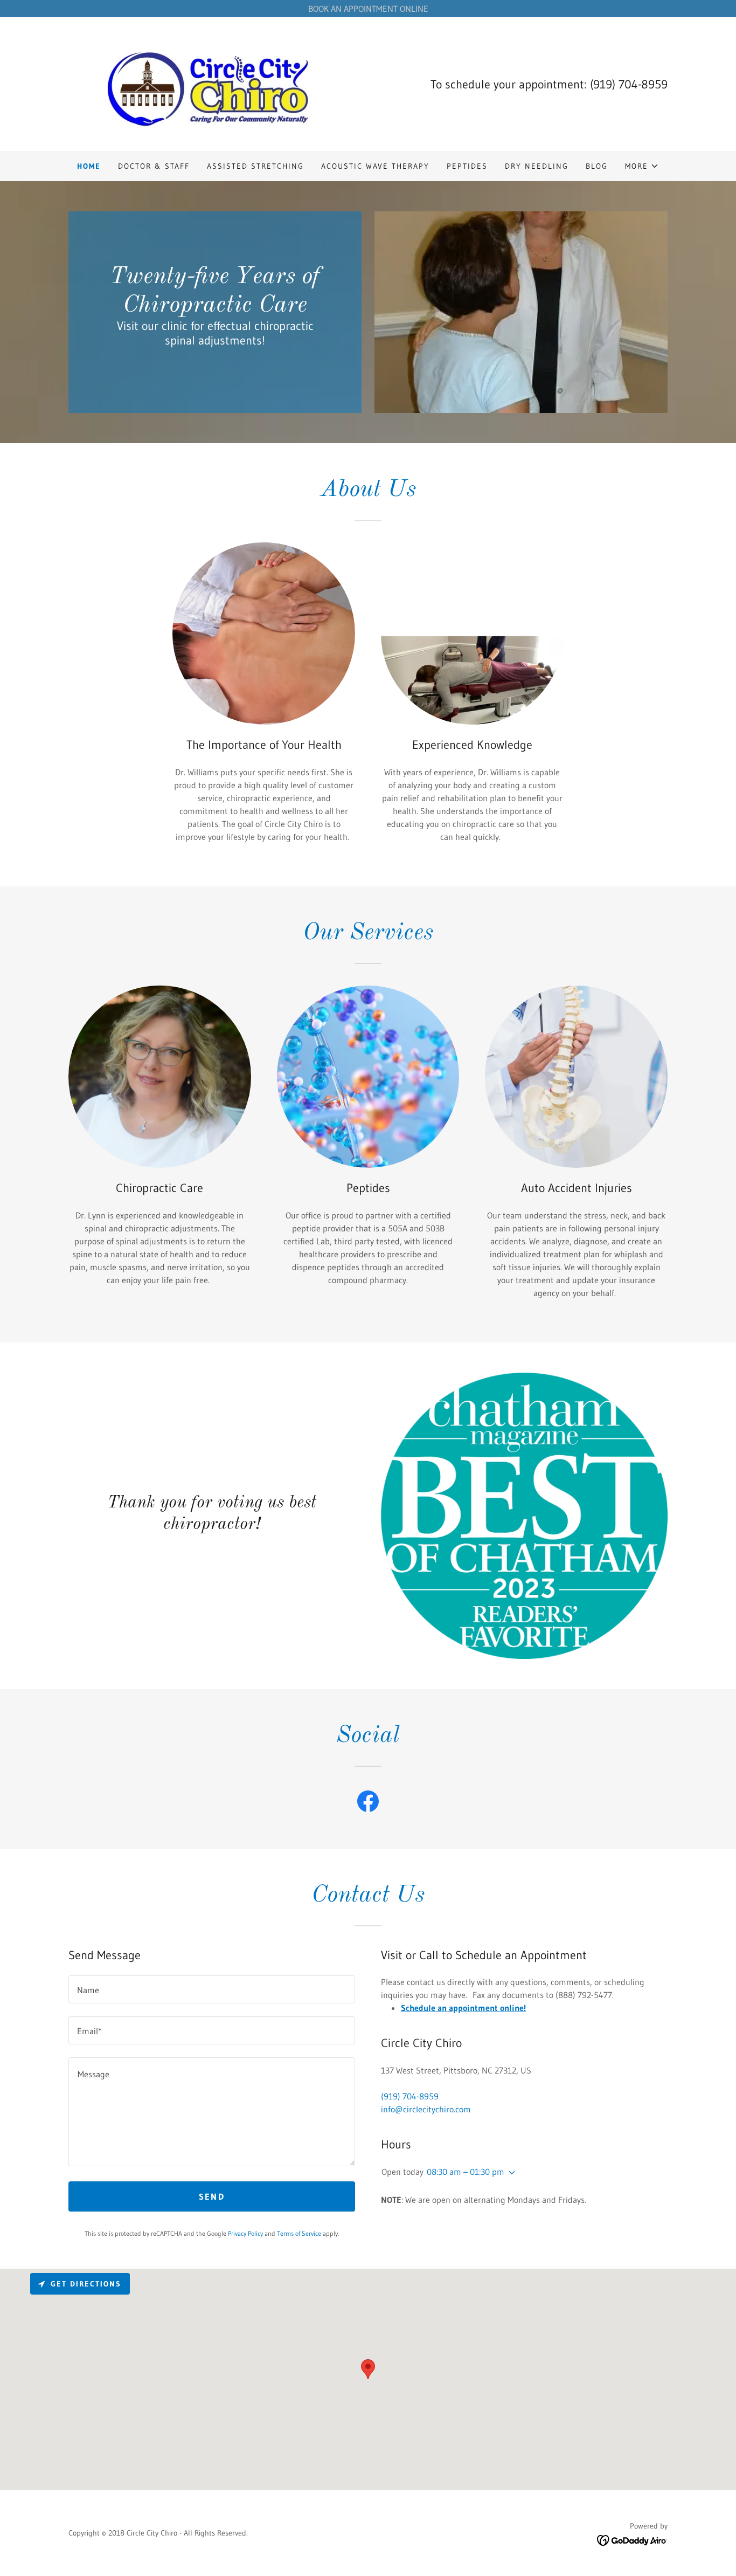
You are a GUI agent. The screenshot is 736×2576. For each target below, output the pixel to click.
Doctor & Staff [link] (154, 166)
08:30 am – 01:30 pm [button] (466, 2172)
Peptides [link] (467, 166)
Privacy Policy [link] (245, 2233)
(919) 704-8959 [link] (629, 84)
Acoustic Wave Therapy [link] (375, 166)
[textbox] (212, 1989)
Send (212, 2196)
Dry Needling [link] (537, 166)
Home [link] (89, 166)
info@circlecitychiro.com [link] (426, 2109)
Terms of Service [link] (299, 2233)
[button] (642, 166)
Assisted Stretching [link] (255, 166)
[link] (208, 83)
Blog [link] (597, 166)
